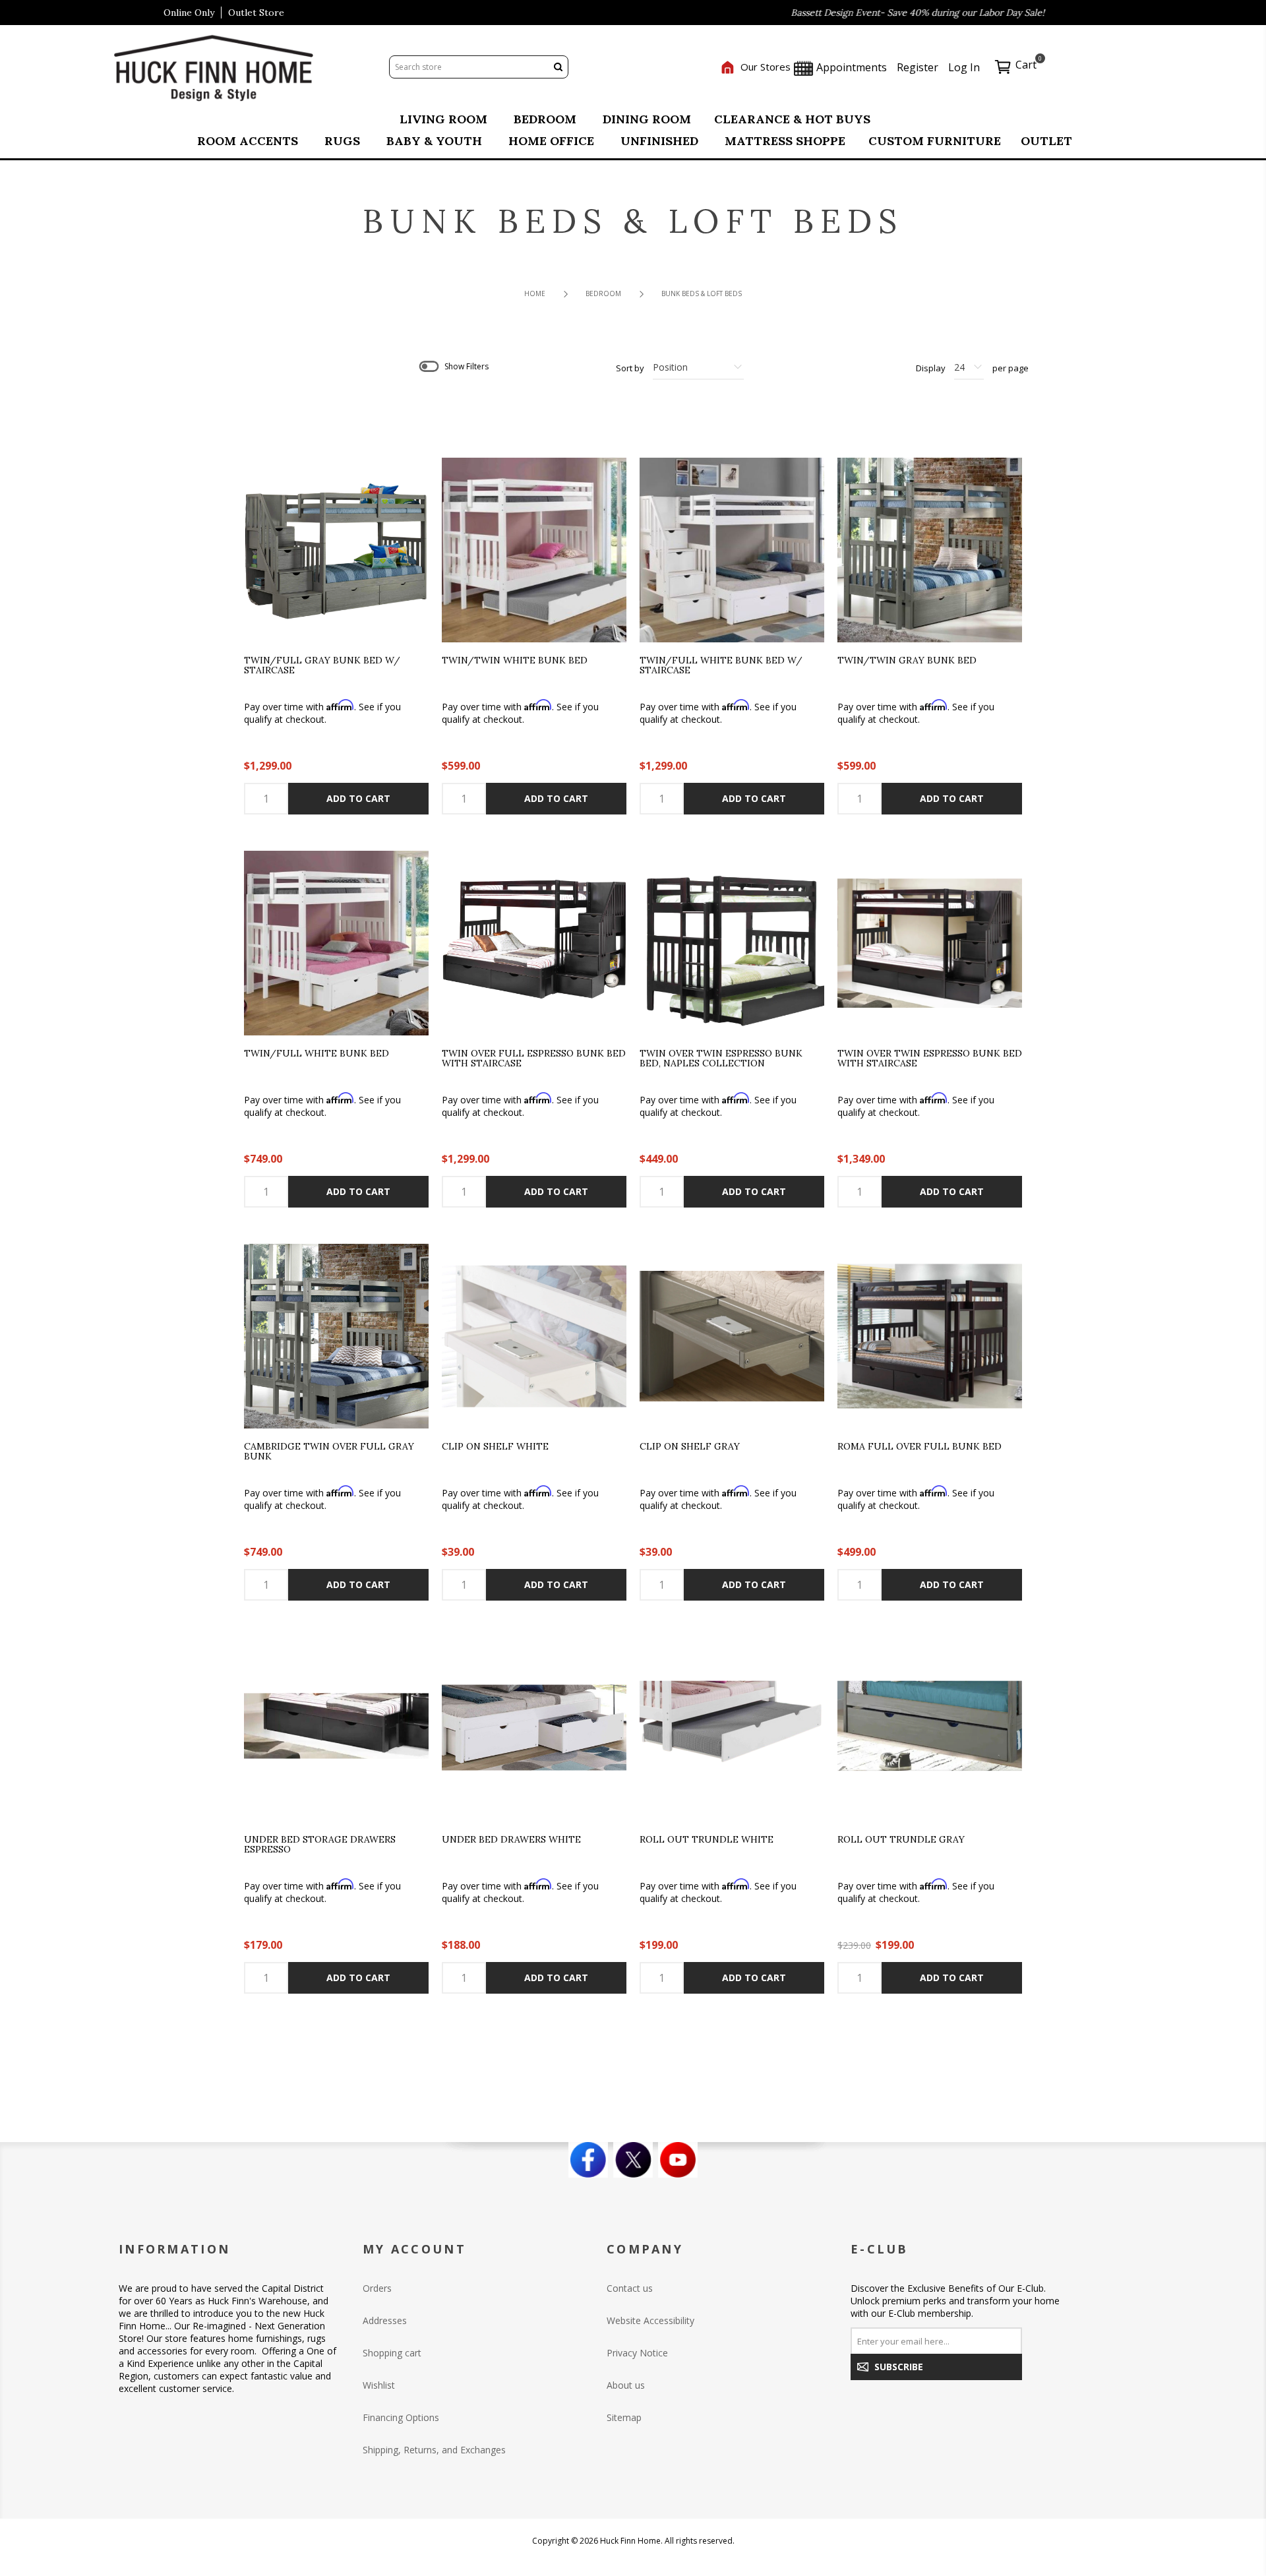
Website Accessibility (650, 2320)
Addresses (385, 2320)
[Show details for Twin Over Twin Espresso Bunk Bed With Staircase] (930, 943)
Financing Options (401, 2417)
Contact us (630, 2288)
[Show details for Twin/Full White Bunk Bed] (336, 943)
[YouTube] (678, 2160)
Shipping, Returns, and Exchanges (434, 2450)
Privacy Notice (637, 2353)
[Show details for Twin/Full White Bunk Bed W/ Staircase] (732, 550)
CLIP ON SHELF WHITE (495, 1447)
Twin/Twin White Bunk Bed (515, 661)
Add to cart (358, 798)
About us (626, 2385)
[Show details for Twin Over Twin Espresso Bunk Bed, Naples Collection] (732, 943)
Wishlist (379, 2385)
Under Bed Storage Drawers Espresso (320, 1845)
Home (535, 293)
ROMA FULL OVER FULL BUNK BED (919, 1447)
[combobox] (469, 67)
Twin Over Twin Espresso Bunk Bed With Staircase (930, 1059)
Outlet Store (256, 13)
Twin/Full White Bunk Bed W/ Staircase (721, 666)
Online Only (189, 13)
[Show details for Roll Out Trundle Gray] (930, 1729)
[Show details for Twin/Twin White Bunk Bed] (534, 550)
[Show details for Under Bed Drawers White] (534, 1729)
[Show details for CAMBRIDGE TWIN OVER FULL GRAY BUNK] (336, 1336)
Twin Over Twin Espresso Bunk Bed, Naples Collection (721, 1059)
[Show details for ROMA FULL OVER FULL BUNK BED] (930, 1336)
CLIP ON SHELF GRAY (690, 1447)
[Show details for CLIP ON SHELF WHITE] (534, 1336)
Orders (377, 2288)
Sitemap (624, 2417)
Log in (964, 67)
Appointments (850, 67)
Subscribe (899, 2367)
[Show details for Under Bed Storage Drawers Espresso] (336, 1729)
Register (918, 67)
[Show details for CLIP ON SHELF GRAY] (732, 1336)
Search (558, 67)
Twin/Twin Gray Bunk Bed (907, 661)
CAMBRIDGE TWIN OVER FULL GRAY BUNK (329, 1452)
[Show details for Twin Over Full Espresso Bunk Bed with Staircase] (534, 943)
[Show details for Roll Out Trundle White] (732, 1729)
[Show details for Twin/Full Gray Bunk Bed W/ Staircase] (336, 550)
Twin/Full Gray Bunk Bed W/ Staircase (322, 666)
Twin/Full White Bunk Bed (316, 1054)
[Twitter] (633, 2160)
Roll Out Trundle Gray (901, 1840)
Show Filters (467, 366)
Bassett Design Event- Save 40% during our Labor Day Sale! (852, 13)
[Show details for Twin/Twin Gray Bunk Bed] (930, 550)
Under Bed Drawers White (511, 1840)
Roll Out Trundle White (707, 1840)
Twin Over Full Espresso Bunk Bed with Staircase (534, 1059)
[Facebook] (588, 2160)
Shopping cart (392, 2353)
